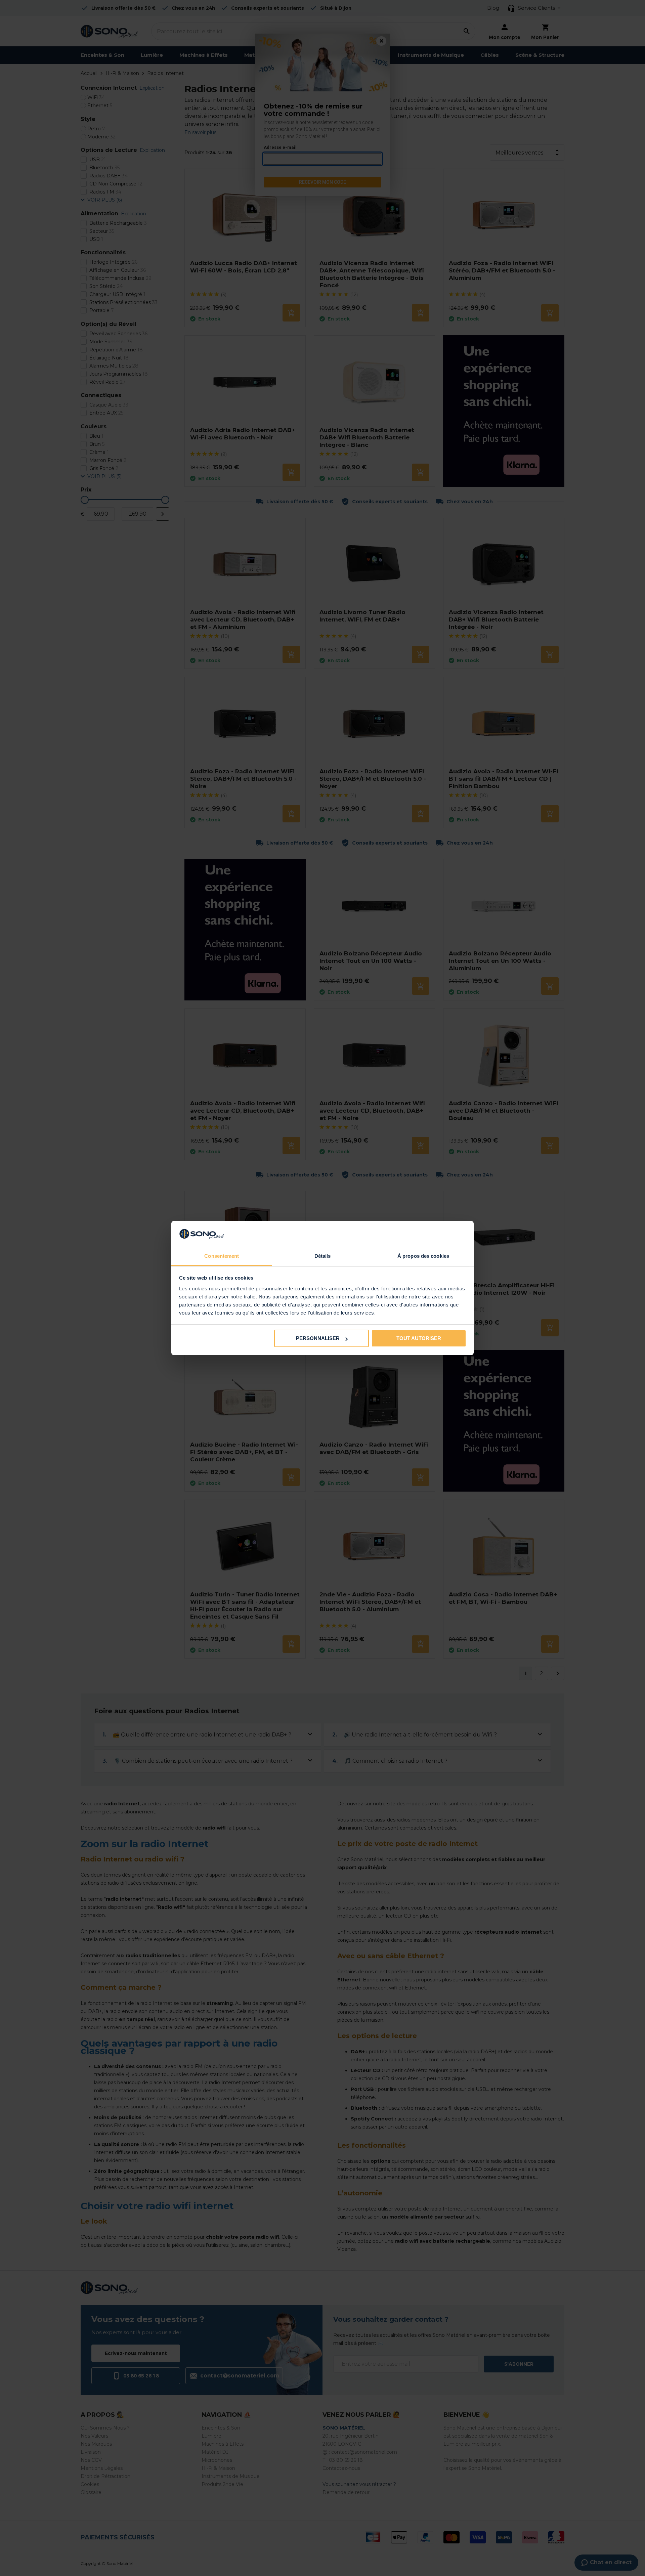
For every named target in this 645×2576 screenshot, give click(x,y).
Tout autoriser (419, 1338)
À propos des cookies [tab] (423, 1256)
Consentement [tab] (222, 1256)
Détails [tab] (323, 1256)
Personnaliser (318, 1338)
